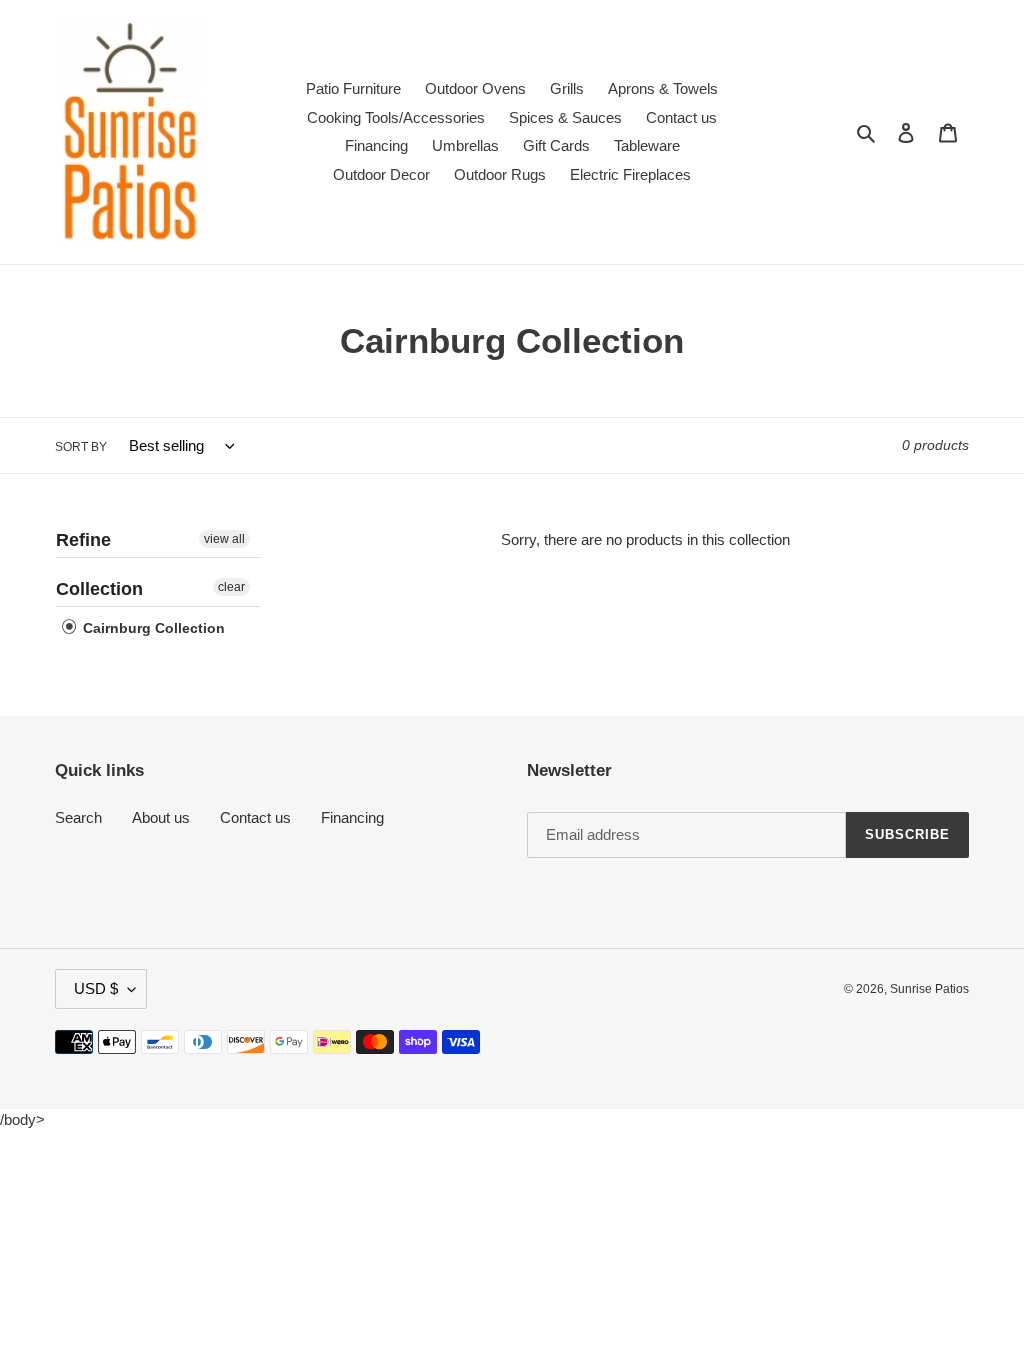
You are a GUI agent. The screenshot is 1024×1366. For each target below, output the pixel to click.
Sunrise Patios (929, 989)
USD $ (96, 988)
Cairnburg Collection (152, 628)
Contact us (255, 817)
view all (224, 539)
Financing (352, 817)
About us (161, 817)
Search (78, 817)
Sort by (81, 447)
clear (231, 587)
